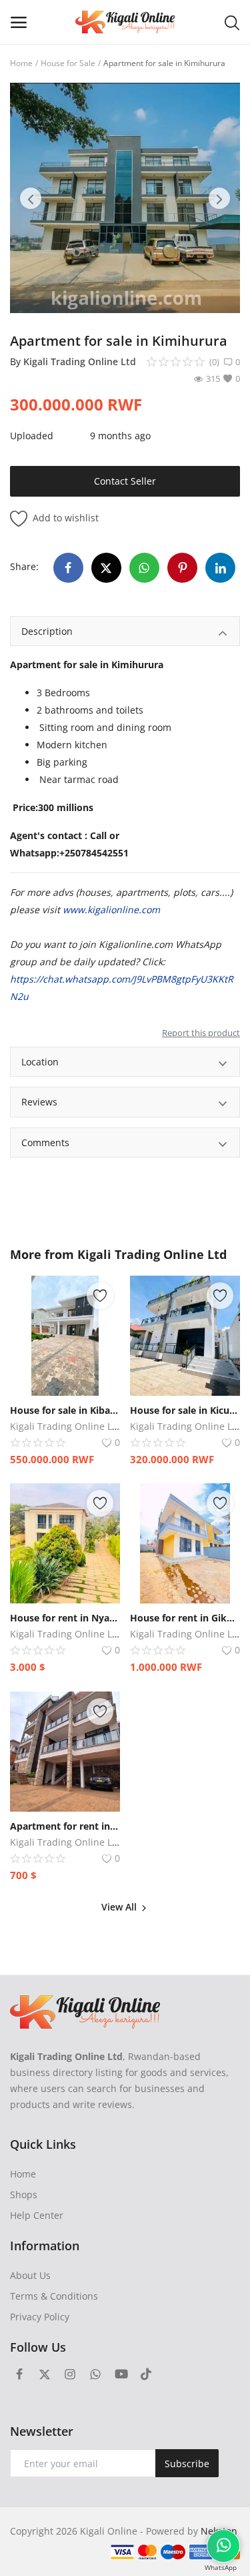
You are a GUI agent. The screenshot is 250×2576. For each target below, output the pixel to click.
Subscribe (187, 2464)
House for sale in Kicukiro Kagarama (185, 1410)
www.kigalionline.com (111, 910)
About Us (30, 2275)
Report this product (201, 1033)
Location (40, 1062)
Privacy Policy (40, 2317)
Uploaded (32, 436)
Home (21, 63)
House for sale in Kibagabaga (65, 1410)
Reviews (39, 1102)
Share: (24, 566)
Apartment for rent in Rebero (65, 1826)
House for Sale (68, 63)
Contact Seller (125, 481)
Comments (45, 1142)
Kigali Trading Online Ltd (80, 361)
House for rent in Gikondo (185, 1618)
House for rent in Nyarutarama (65, 1618)
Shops (24, 2195)
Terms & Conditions (54, 2296)
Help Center (37, 2215)
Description (47, 631)
